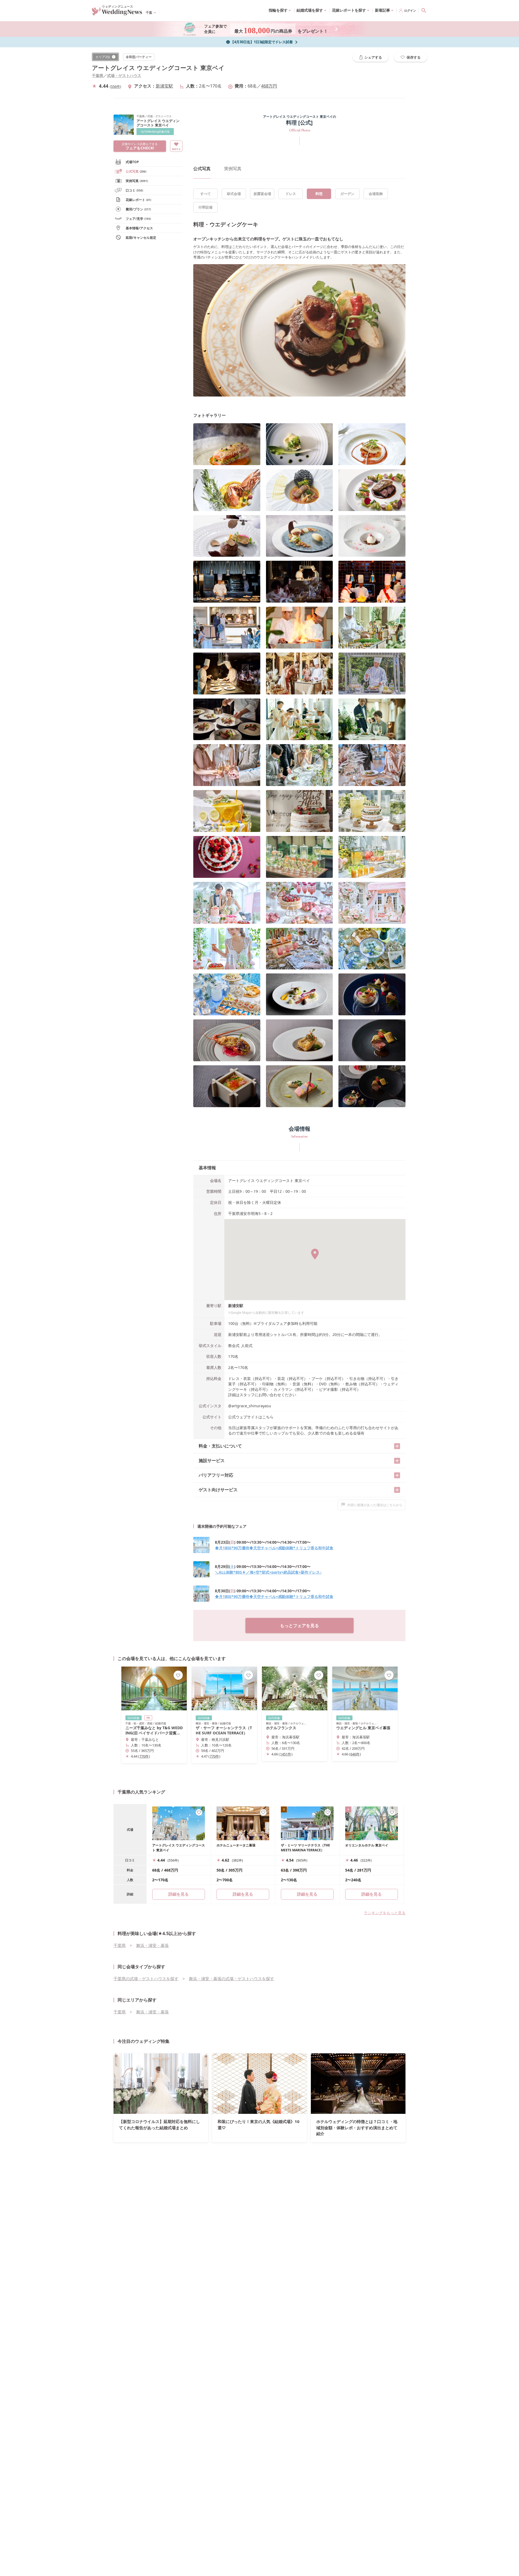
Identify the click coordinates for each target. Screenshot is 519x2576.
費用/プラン (138, 209)
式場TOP (132, 162)
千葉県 (98, 75)
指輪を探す (278, 10)
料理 (319, 194)
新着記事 (382, 10)
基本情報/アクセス (139, 228)
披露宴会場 (262, 194)
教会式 (234, 1346)
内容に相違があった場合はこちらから (375, 1505)
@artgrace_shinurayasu (250, 1406)
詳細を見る (243, 1894)
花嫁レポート (138, 200)
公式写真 (136, 171)
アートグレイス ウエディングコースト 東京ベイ (158, 68)
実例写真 (137, 181)
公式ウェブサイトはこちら (251, 1417)
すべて (206, 194)
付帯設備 (205, 207)
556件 (115, 86)
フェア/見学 (138, 219)
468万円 (269, 86)
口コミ (134, 190)
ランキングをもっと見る (385, 1913)
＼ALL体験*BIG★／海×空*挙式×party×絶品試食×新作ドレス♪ (268, 1572)
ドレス (291, 194)
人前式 (247, 1346)
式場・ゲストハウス (124, 75)
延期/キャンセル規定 (141, 238)
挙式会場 (234, 194)
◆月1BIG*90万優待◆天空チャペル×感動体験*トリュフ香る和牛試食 (274, 1548)
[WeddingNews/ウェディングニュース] (117, 13)
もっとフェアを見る (300, 1625)
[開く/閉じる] (397, 1446)
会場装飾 (376, 194)
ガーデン (347, 194)
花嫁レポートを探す (349, 10)
